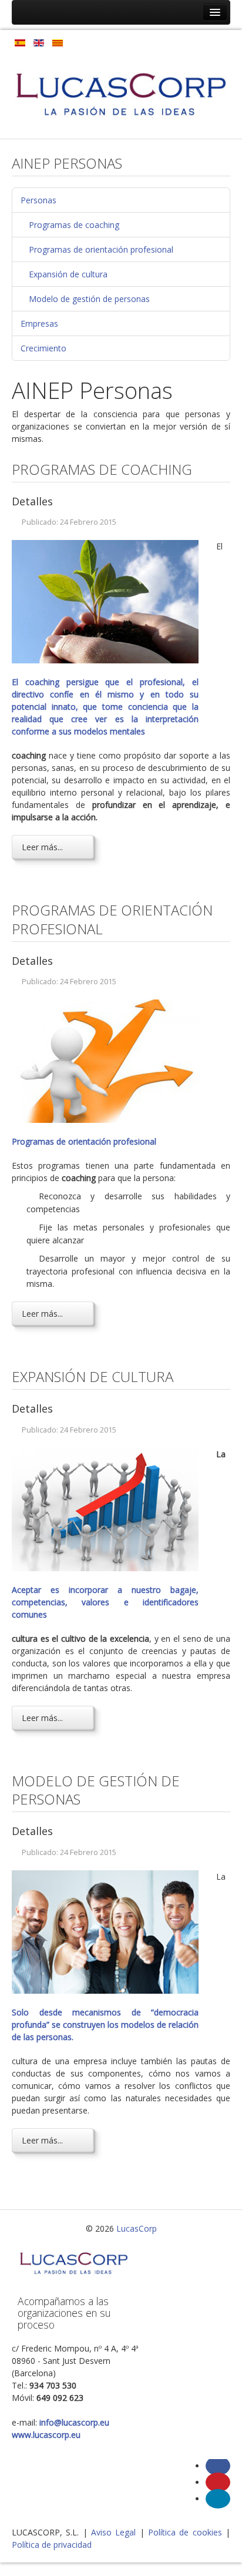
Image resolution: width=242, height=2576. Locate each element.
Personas (38, 200)
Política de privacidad (52, 2545)
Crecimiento (43, 348)
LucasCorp (137, 2228)
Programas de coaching (74, 225)
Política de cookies (185, 2532)
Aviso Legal (113, 2532)
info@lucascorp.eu (74, 2422)
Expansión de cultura (68, 274)
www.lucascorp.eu (46, 2435)
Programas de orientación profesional (101, 249)
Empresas (39, 323)
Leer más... (42, 847)
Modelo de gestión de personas (89, 299)
